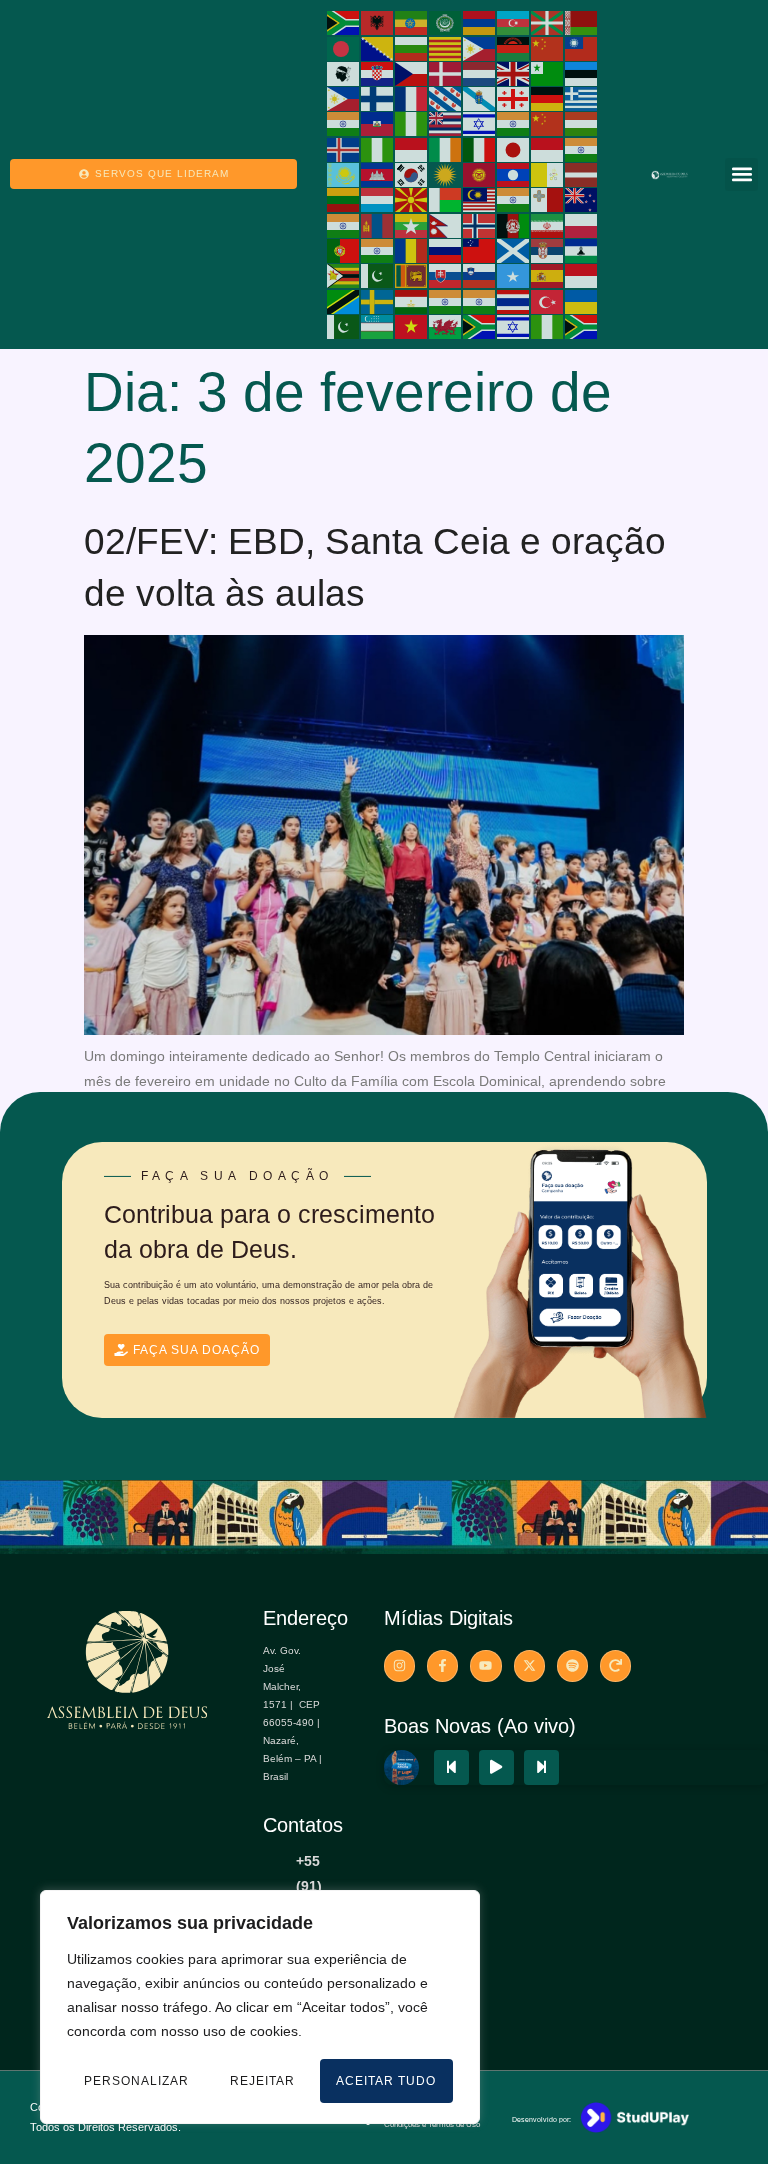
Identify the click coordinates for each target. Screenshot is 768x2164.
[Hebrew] (480, 123)
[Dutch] (480, 73)
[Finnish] (378, 98)
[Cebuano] (480, 47)
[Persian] (548, 224)
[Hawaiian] (446, 123)
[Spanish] (548, 275)
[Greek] (582, 98)
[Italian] (480, 148)
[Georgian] (514, 98)
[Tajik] (412, 300)
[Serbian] (548, 250)
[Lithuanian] (344, 199)
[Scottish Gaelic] (514, 250)
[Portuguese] (344, 250)
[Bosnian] (378, 47)
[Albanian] (378, 22)
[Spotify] (572, 1665)
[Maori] (582, 199)
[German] (548, 98)
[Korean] (412, 174)
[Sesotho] (582, 250)
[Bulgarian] (412, 47)
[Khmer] (378, 174)
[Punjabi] (378, 250)
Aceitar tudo (386, 2081)
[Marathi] (344, 224)
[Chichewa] (514, 47)
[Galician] (480, 98)
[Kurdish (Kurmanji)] (446, 174)
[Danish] (446, 73)
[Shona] (344, 275)
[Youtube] (485, 1665)
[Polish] (582, 224)
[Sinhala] (412, 275)
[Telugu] (480, 300)
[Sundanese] (582, 275)
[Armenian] (480, 22)
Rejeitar (262, 2081)
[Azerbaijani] (514, 22)
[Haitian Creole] (378, 123)
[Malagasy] (446, 199)
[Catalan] (446, 47)
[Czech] (412, 73)
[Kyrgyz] (480, 174)
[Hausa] (412, 123)
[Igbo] (378, 148)
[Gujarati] (344, 123)
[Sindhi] (378, 275)
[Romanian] (412, 250)
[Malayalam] (514, 199)
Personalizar (136, 2081)
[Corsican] (344, 73)
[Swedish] (378, 300)
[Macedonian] (412, 199)
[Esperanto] (548, 73)
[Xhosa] (480, 326)
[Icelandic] (344, 148)
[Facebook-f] (442, 1665)
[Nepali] (446, 224)
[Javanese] (548, 148)
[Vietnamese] (412, 326)
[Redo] (615, 1665)
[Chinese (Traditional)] (582, 47)
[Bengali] (344, 47)
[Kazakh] (344, 174)
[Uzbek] (378, 326)
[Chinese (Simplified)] (548, 47)
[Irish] (446, 148)
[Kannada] (582, 148)
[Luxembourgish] (378, 199)
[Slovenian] (480, 275)
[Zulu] (582, 326)
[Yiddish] (514, 326)
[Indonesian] (412, 148)
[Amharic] (412, 22)
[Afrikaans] (344, 22)
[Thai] (514, 300)
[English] (514, 73)
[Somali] (514, 275)
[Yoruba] (548, 326)
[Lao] (514, 174)
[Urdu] (344, 326)
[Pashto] (514, 224)
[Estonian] (582, 73)
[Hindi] (514, 123)
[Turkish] (548, 300)
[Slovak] (446, 275)
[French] (412, 98)
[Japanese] (514, 148)
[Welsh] (446, 326)
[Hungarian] (582, 123)
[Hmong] (548, 123)
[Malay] (480, 199)
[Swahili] (344, 300)
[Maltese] (548, 199)
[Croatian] (378, 73)
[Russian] (446, 250)
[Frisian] (446, 98)
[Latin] (548, 174)
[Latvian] (582, 174)
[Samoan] (480, 250)
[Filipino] (344, 98)
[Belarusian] (582, 22)
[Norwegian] (480, 224)
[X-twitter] (529, 1665)
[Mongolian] (378, 224)
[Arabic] (446, 22)
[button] (741, 174)
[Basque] (548, 22)
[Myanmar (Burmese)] (412, 224)
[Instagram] (399, 1665)
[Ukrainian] (582, 300)
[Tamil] (446, 300)
